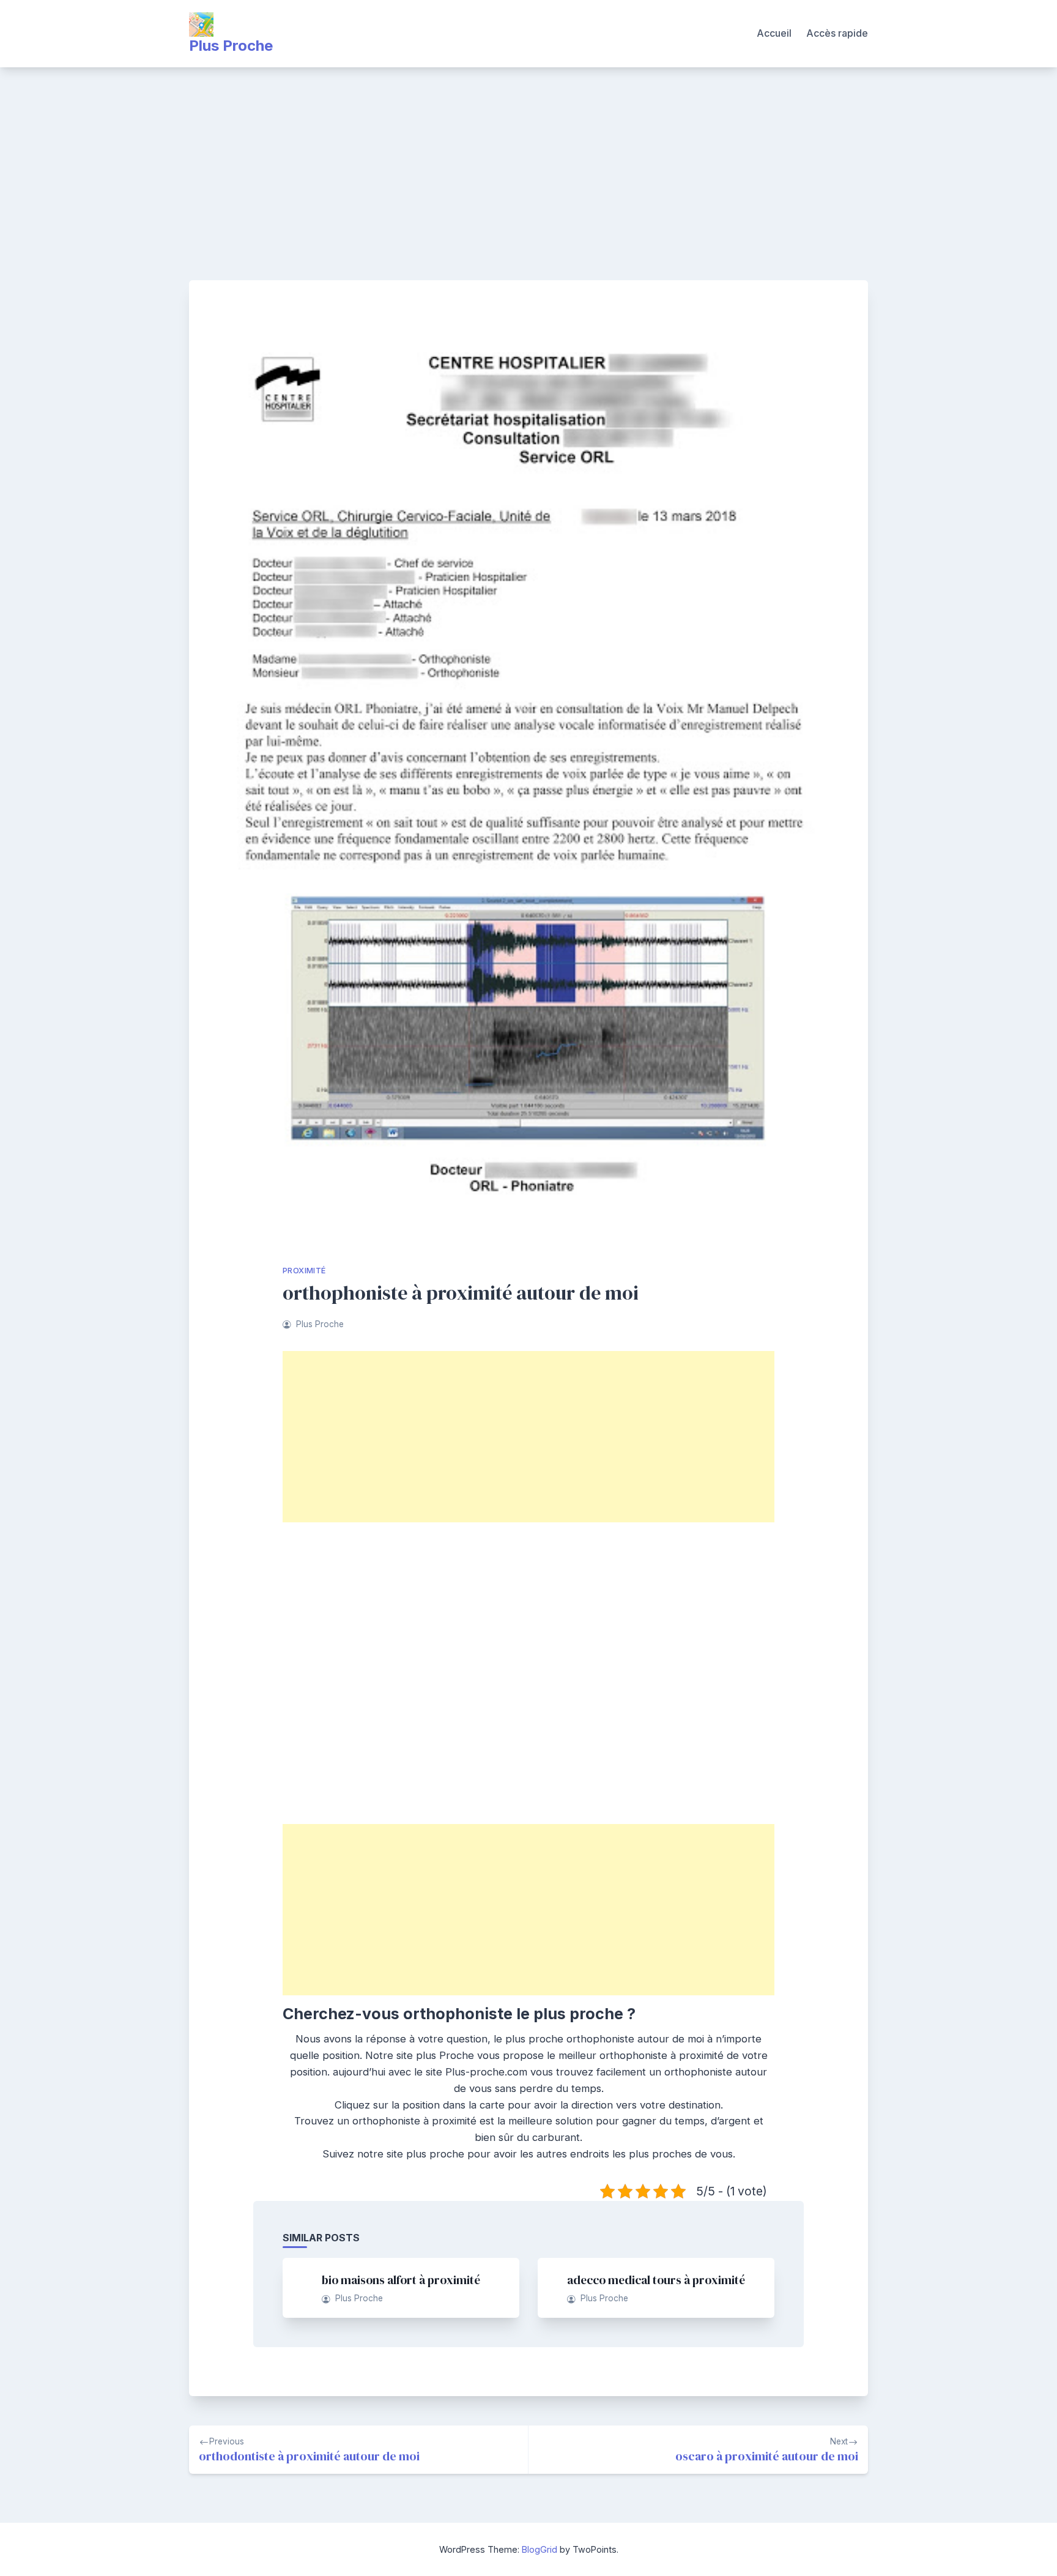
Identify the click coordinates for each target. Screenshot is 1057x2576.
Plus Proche (231, 46)
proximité (304, 1271)
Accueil (774, 33)
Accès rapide (837, 33)
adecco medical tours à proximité (656, 2280)
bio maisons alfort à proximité (401, 2280)
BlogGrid (540, 2549)
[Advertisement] (528, 159)
